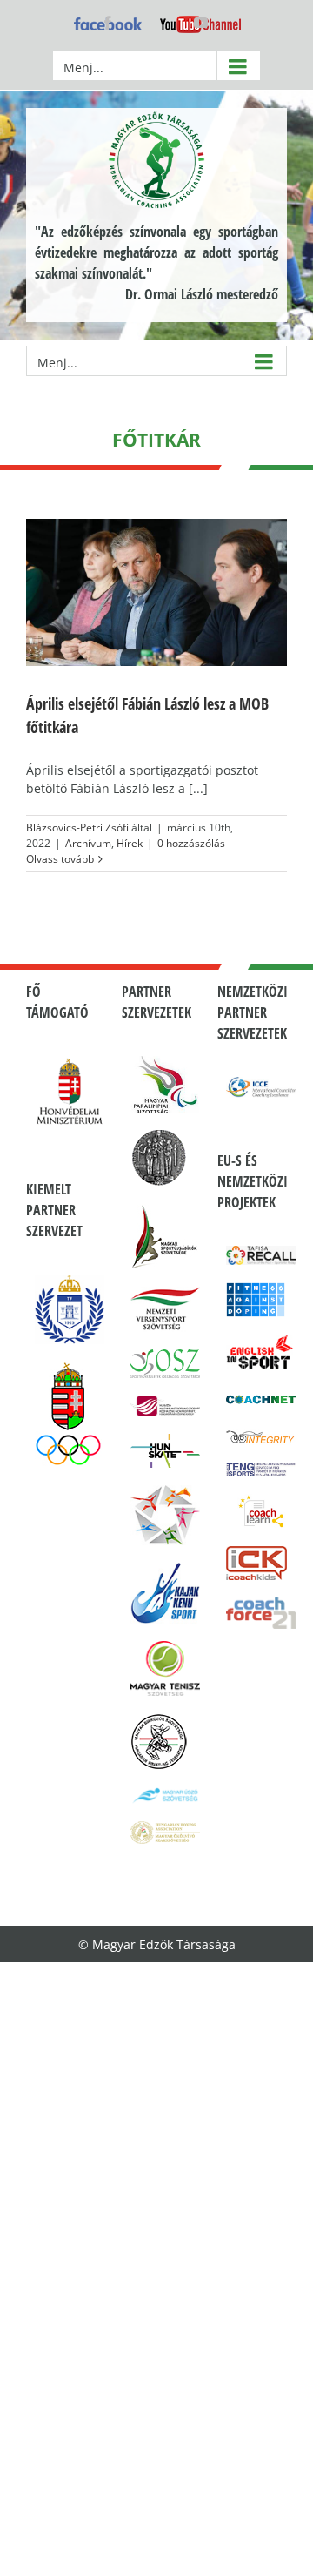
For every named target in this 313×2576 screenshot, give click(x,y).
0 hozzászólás (191, 843)
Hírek (130, 843)
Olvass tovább (60, 859)
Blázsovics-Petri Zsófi (77, 827)
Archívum (88, 843)
